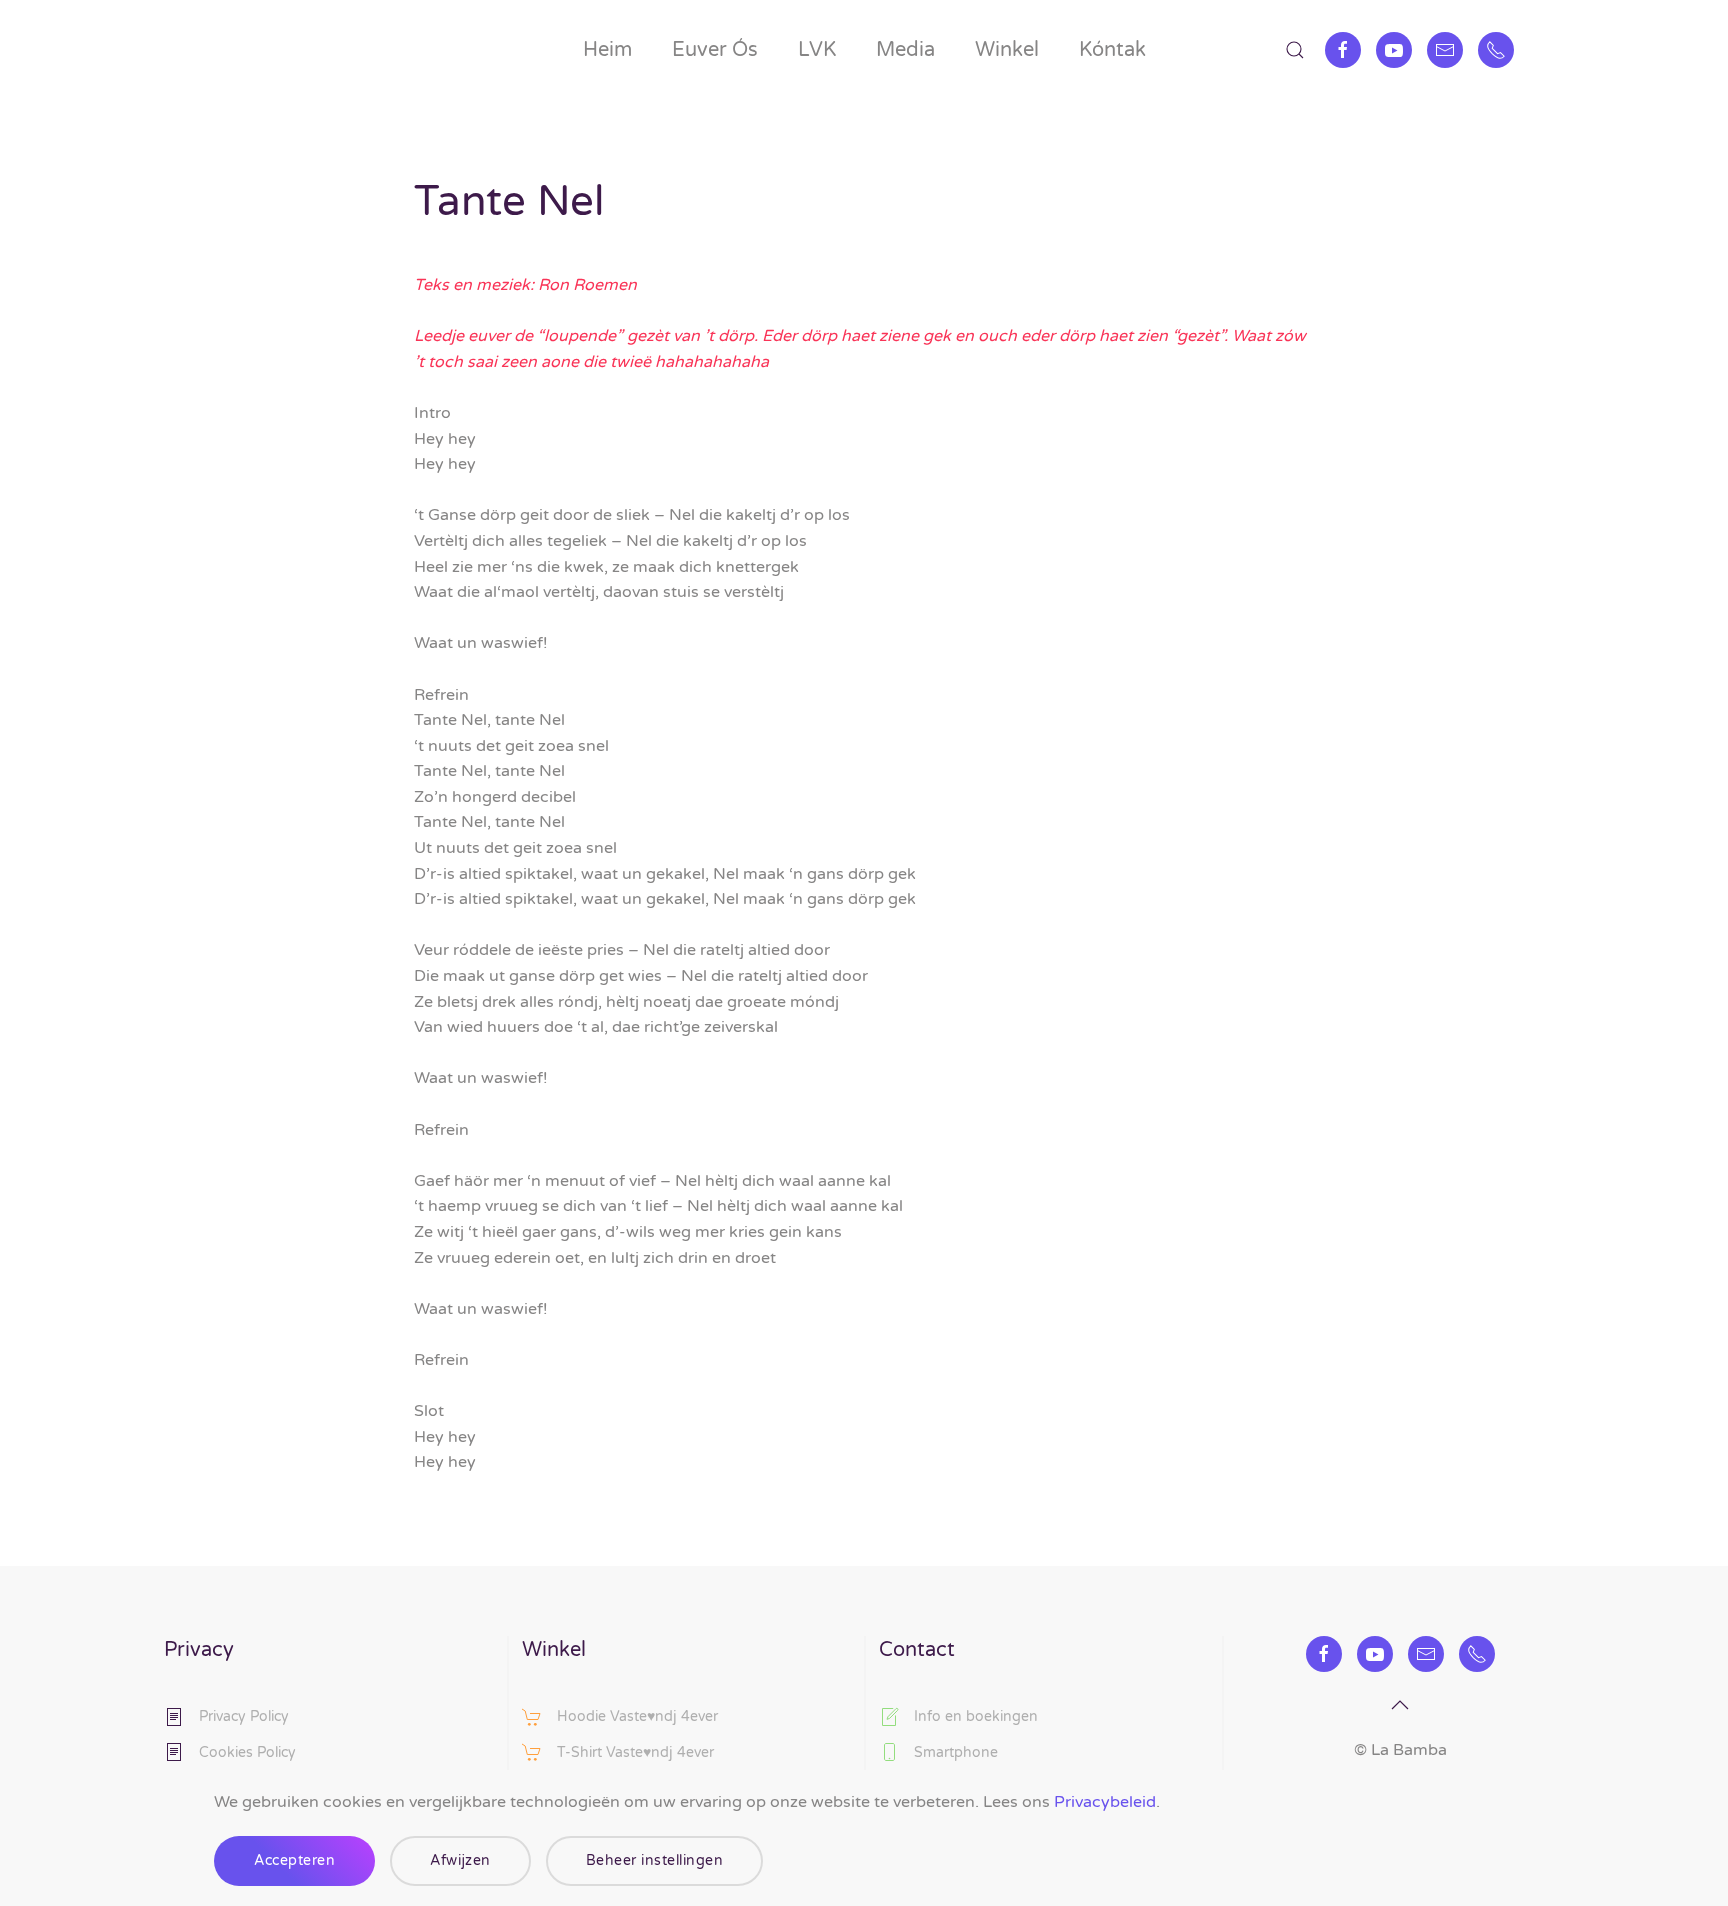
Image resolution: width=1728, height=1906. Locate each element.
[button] (1295, 50)
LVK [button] (817, 50)
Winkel (1007, 50)
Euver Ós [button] (715, 50)
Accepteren (294, 1860)
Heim (607, 50)
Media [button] (905, 50)
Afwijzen (460, 1860)
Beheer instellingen (655, 1860)
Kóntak (1112, 50)
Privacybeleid (1105, 1802)
